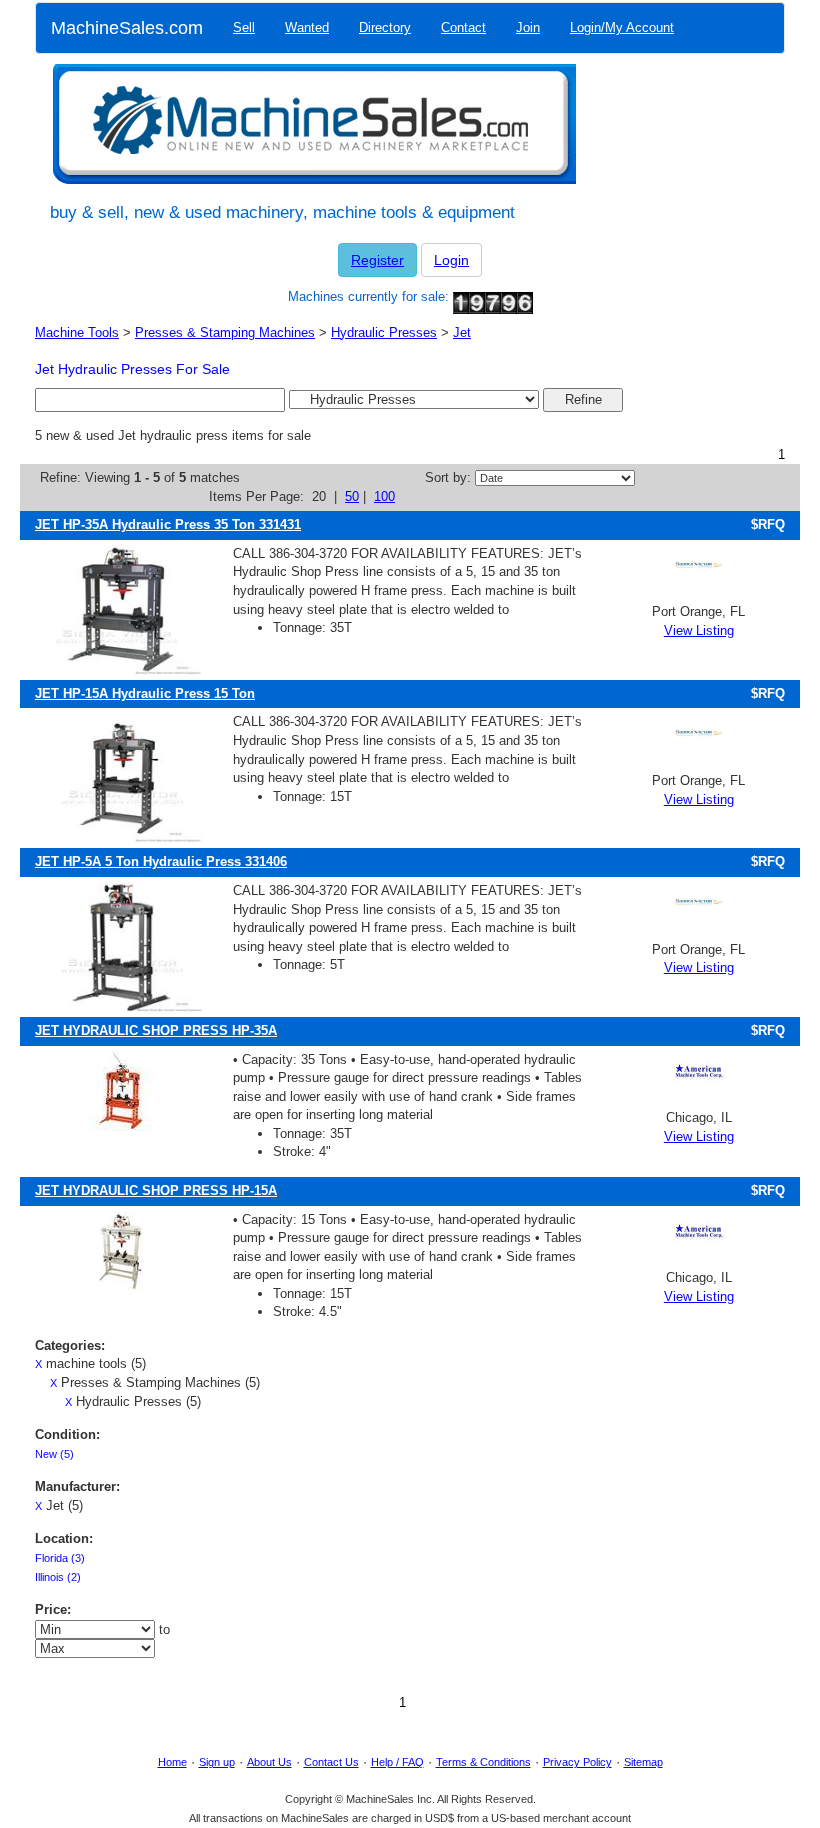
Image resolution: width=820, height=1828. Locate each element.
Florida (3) (60, 1558)
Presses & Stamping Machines (225, 332)
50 (352, 496)
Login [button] (451, 260)
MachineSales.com (127, 28)
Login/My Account (622, 27)
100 (384, 496)
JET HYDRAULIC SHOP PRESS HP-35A (156, 1030)
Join (528, 27)
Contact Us (331, 1762)
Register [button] (377, 260)
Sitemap (643, 1762)
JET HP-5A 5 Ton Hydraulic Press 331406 (161, 861)
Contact (463, 27)
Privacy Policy (577, 1762)
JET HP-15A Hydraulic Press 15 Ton (145, 693)
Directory (385, 27)
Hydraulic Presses (384, 332)
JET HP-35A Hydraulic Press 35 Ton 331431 (168, 524)
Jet (462, 332)
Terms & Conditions (483, 1762)
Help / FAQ (397, 1762)
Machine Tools (77, 332)
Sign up (217, 1762)
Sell (244, 27)
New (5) (54, 1454)
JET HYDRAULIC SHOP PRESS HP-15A (156, 1190)
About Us (269, 1762)
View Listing (699, 630)
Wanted (307, 27)
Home (172, 1762)
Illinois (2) (58, 1577)
